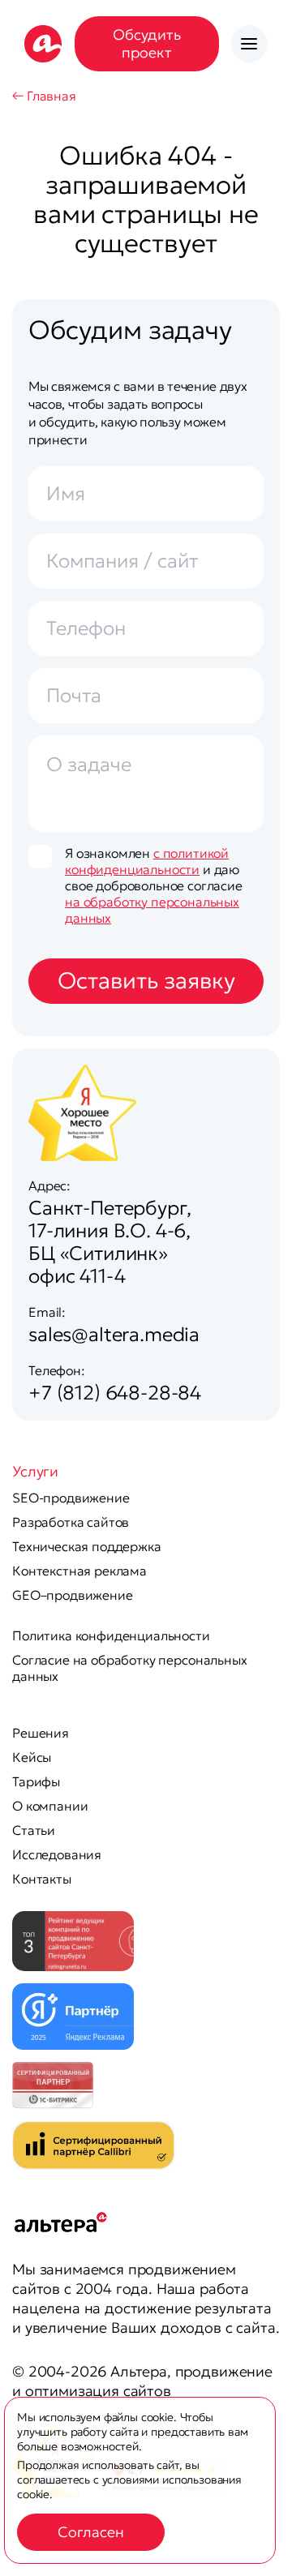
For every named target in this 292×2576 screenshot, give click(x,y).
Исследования (57, 1854)
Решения (41, 1733)
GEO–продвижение (73, 1595)
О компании (50, 1806)
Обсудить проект (147, 43)
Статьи (34, 1830)
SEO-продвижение (71, 1498)
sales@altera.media (114, 1335)
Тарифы (36, 1781)
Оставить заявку (146, 981)
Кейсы (32, 1757)
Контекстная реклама (79, 1571)
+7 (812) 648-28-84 (115, 1393)
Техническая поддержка (87, 1546)
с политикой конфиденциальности (147, 861)
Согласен (91, 2532)
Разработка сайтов (71, 1522)
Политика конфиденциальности (111, 1635)
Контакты (42, 1879)
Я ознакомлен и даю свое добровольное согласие (154, 885)
